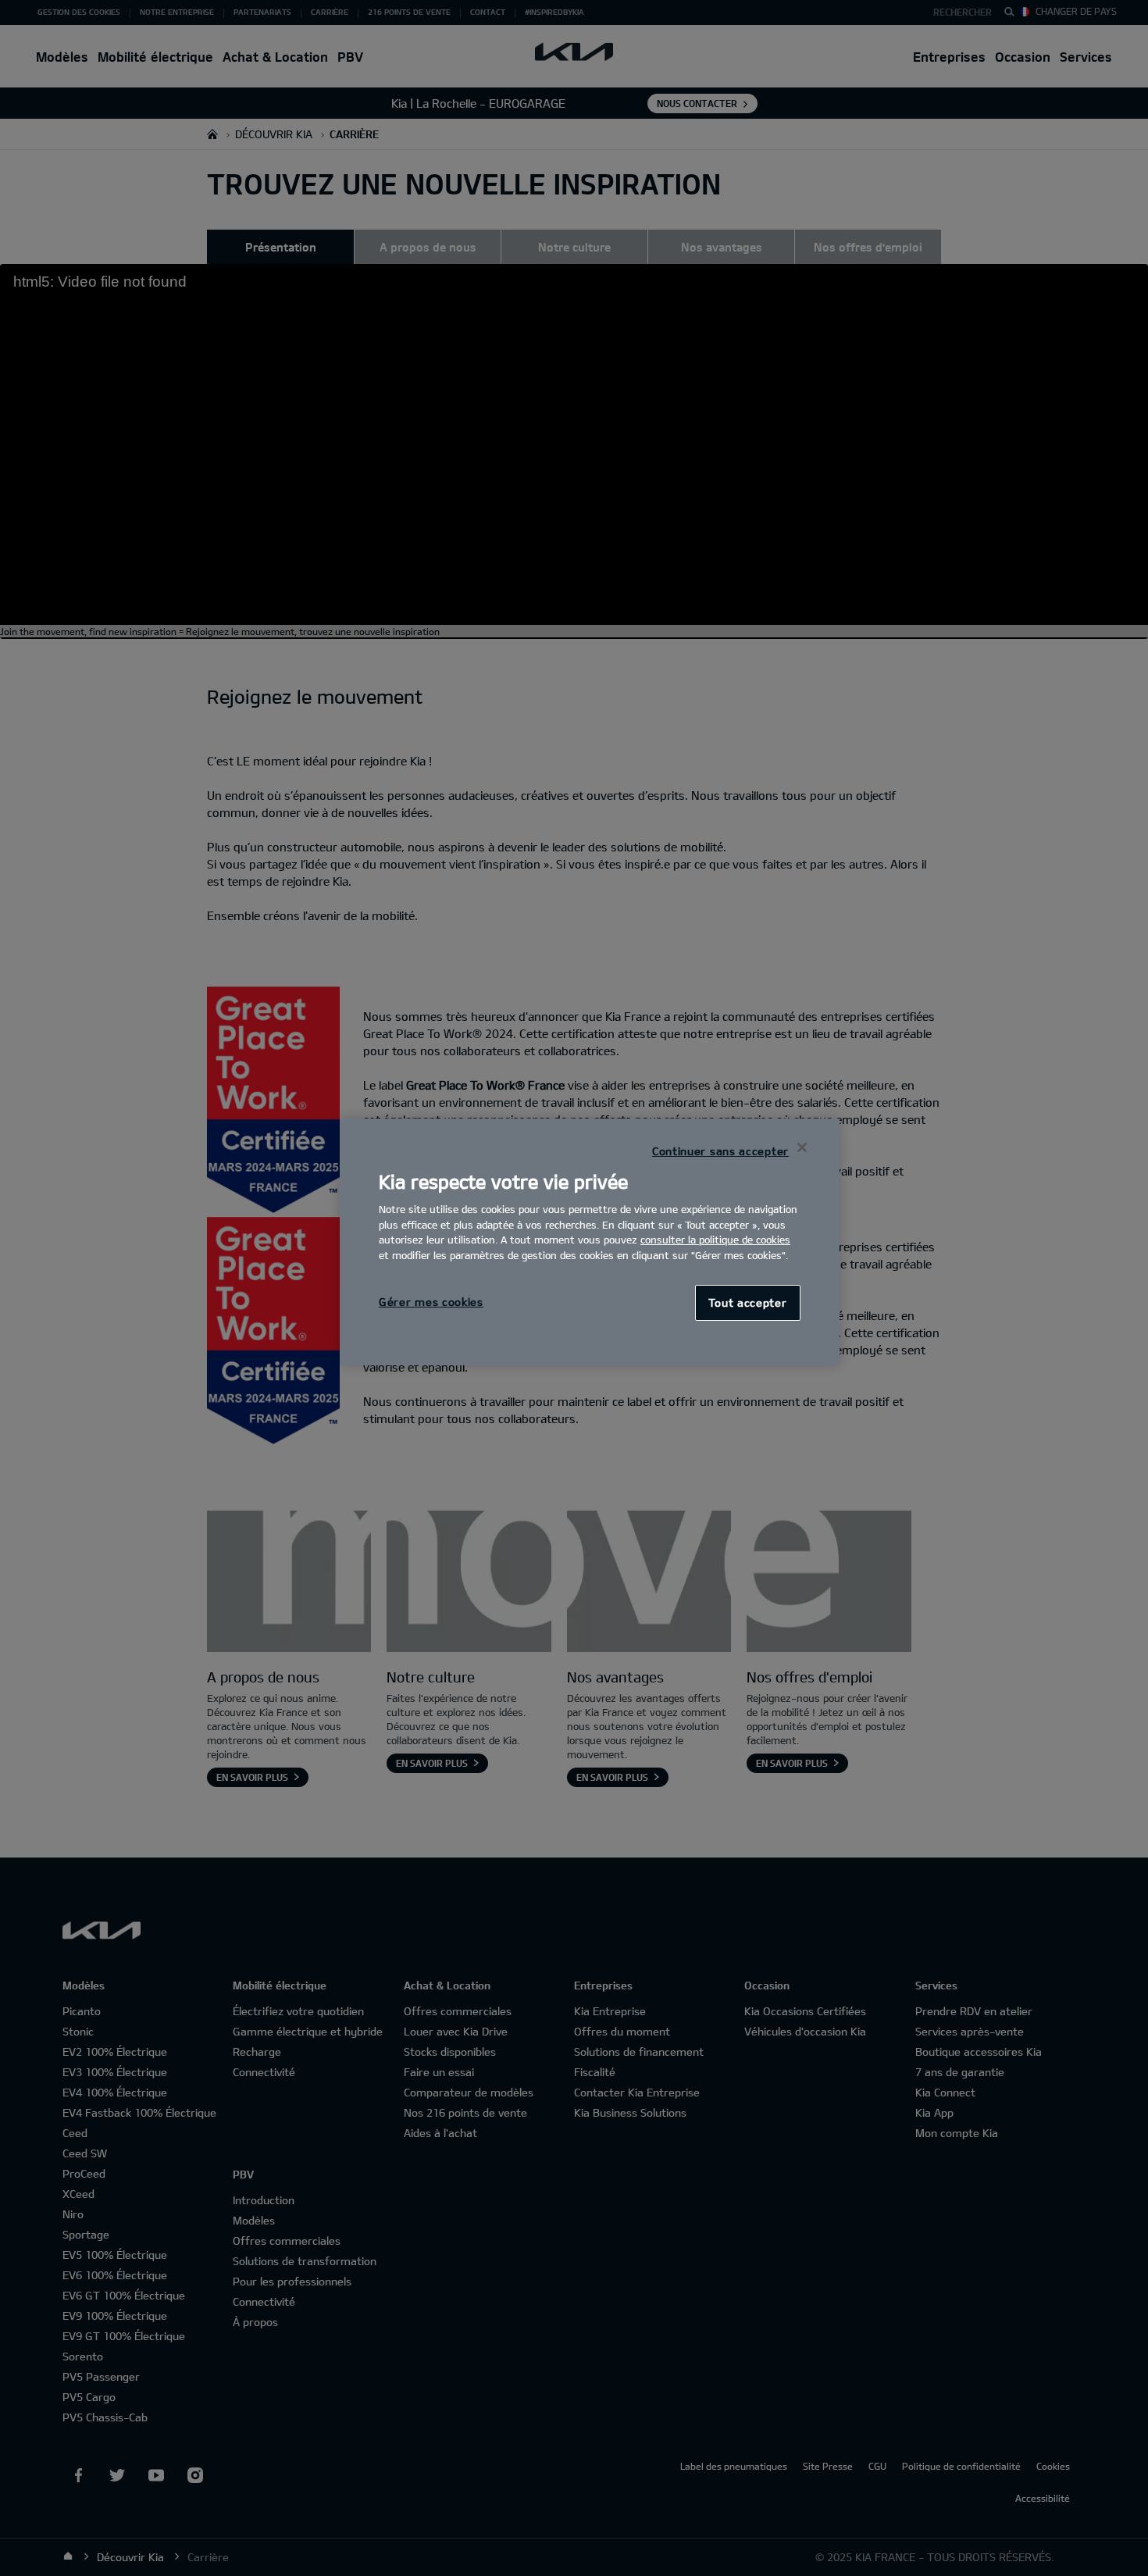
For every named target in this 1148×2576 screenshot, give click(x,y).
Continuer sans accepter (720, 1151)
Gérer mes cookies (431, 1302)
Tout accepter (747, 1302)
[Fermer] (802, 1147)
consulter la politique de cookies (715, 1240)
